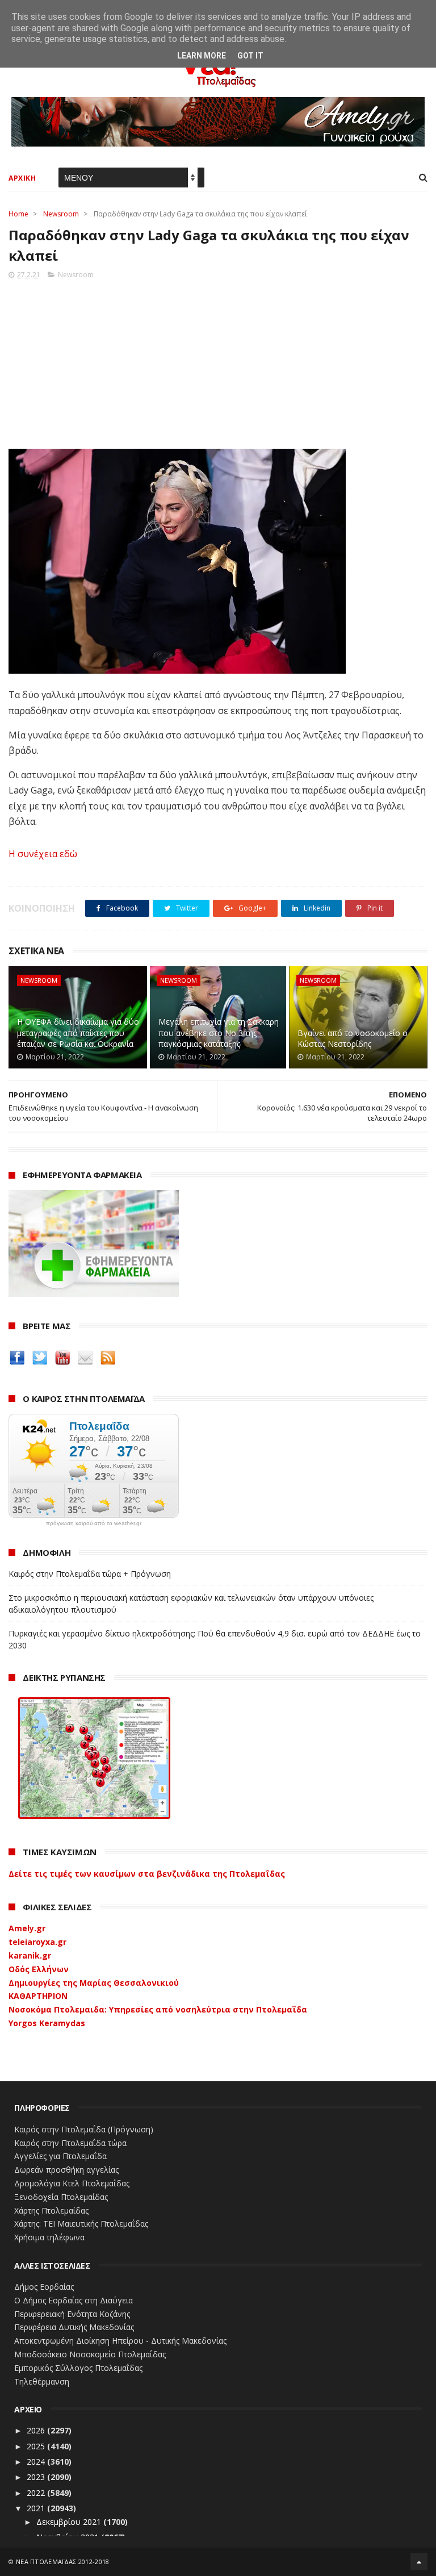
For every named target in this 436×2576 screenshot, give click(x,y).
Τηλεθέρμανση (42, 2381)
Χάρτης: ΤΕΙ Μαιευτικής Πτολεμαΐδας (81, 2224)
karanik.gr (30, 1955)
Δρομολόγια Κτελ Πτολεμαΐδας (72, 2183)
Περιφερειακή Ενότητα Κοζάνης (72, 2314)
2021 (37, 2508)
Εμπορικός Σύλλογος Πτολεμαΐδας (78, 2368)
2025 (37, 2446)
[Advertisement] (218, 361)
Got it (250, 56)
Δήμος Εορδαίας (44, 2287)
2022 (37, 2493)
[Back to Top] (419, 2562)
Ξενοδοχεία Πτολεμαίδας (61, 2197)
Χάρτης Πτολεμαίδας (51, 2210)
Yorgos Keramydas (47, 2023)
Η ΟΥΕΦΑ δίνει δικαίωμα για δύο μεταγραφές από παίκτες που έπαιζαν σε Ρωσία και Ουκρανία (78, 1033)
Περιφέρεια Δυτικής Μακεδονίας (74, 2327)
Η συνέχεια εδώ (43, 854)
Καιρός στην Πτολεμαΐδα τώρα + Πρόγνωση (90, 1574)
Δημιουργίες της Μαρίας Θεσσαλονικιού (94, 1983)
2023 (37, 2477)
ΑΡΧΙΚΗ (22, 178)
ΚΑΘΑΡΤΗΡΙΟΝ (38, 1996)
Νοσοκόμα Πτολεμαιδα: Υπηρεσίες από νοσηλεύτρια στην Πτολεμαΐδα (158, 2009)
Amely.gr (27, 1928)
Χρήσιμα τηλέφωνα (49, 2237)
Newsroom (61, 214)
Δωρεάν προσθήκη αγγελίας (66, 2170)
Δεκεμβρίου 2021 (70, 2522)
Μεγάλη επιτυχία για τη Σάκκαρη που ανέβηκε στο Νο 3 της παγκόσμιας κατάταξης (219, 1033)
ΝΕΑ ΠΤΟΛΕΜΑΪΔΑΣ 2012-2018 (63, 2562)
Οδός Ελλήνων (39, 1969)
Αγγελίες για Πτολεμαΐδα (60, 2156)
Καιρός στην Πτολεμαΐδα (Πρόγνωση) (84, 2129)
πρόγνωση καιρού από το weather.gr (94, 1523)
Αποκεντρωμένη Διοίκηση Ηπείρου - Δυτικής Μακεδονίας (120, 2341)
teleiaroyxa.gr (37, 1942)
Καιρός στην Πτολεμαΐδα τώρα (70, 2143)
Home (18, 214)
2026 (37, 2430)
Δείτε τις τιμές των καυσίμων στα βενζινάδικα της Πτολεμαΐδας (147, 1874)
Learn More (202, 56)
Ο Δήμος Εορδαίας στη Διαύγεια (74, 2300)
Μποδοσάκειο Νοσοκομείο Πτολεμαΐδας (90, 2354)
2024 (37, 2462)
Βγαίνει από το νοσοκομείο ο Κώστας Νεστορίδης (353, 1039)
